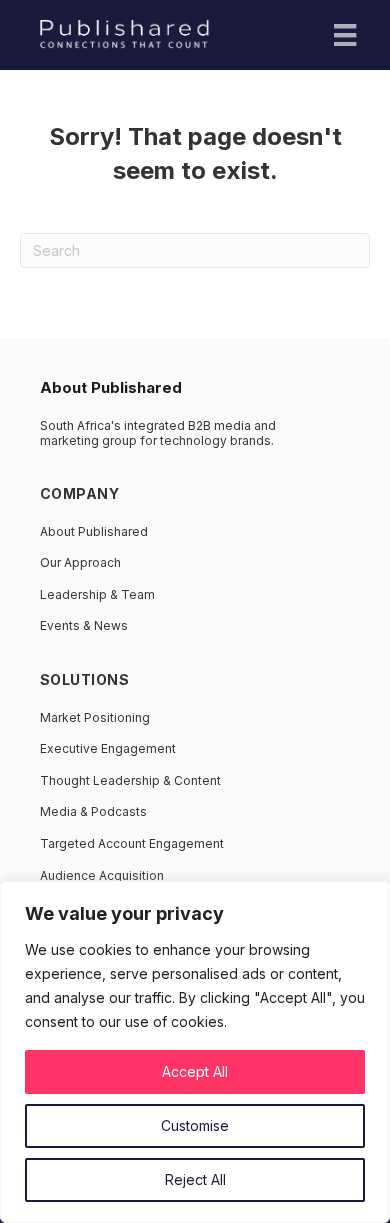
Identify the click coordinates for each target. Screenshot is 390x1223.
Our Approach (80, 562)
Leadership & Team (97, 594)
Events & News (84, 625)
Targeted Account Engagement (132, 843)
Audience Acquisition (102, 875)
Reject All (195, 1179)
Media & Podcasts (93, 811)
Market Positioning (95, 717)
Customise (195, 1125)
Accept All (195, 1071)
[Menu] (345, 35)
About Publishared (94, 531)
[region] (195, 1052)
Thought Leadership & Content (130, 780)
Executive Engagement (108, 748)
